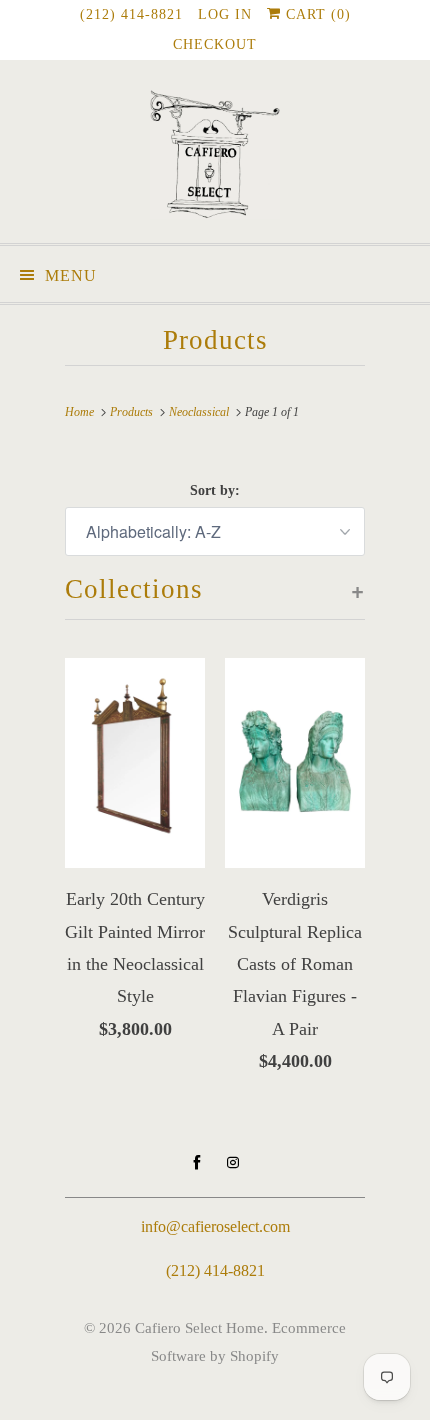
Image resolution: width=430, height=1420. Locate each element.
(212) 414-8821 (131, 14)
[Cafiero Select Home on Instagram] (233, 1163)
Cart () (316, 14)
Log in (225, 14)
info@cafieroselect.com (215, 1226)
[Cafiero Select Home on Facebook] (197, 1163)
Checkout (215, 44)
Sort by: (215, 490)
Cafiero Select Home (199, 1328)
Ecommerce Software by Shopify (248, 1341)
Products (215, 340)
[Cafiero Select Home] (215, 159)
